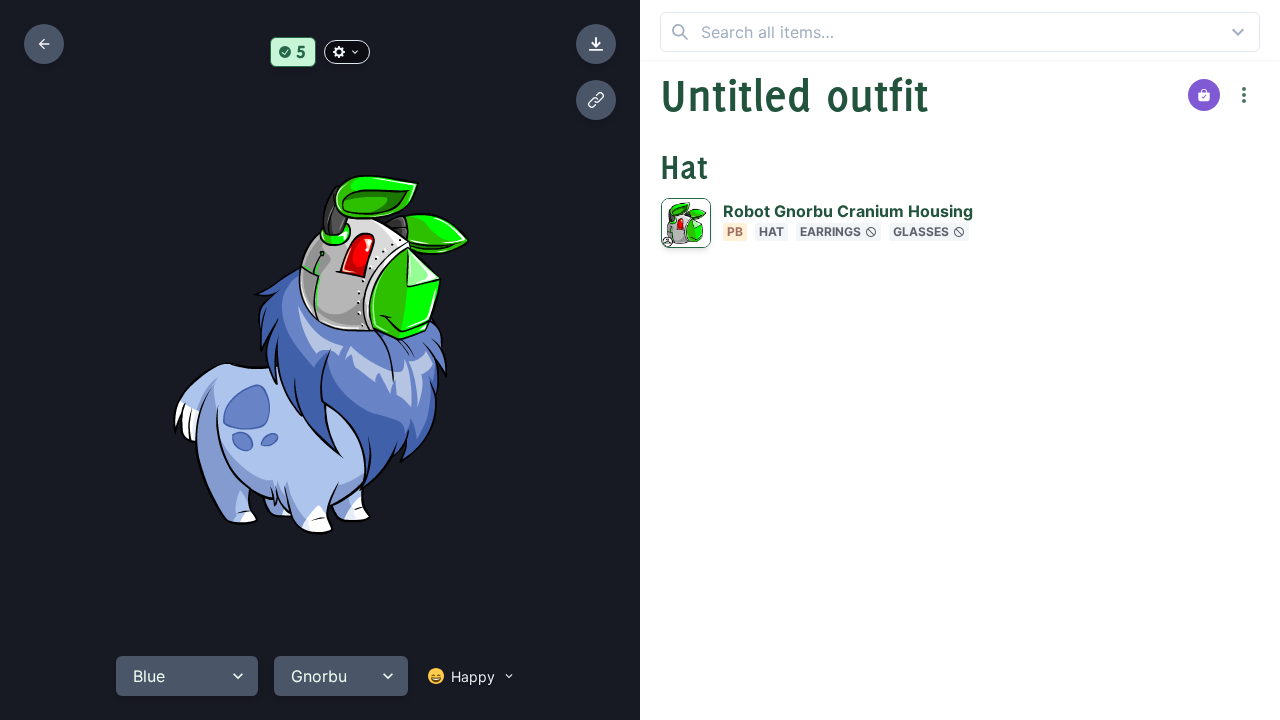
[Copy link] (596, 100)
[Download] (596, 44)
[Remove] (1199, 223)
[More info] (1239, 223)
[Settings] (347, 52)
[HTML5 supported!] (293, 52)
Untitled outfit (794, 95)
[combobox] (960, 32)
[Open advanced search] (1238, 32)
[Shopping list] (1204, 95)
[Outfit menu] (1244, 95)
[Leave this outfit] (44, 44)
